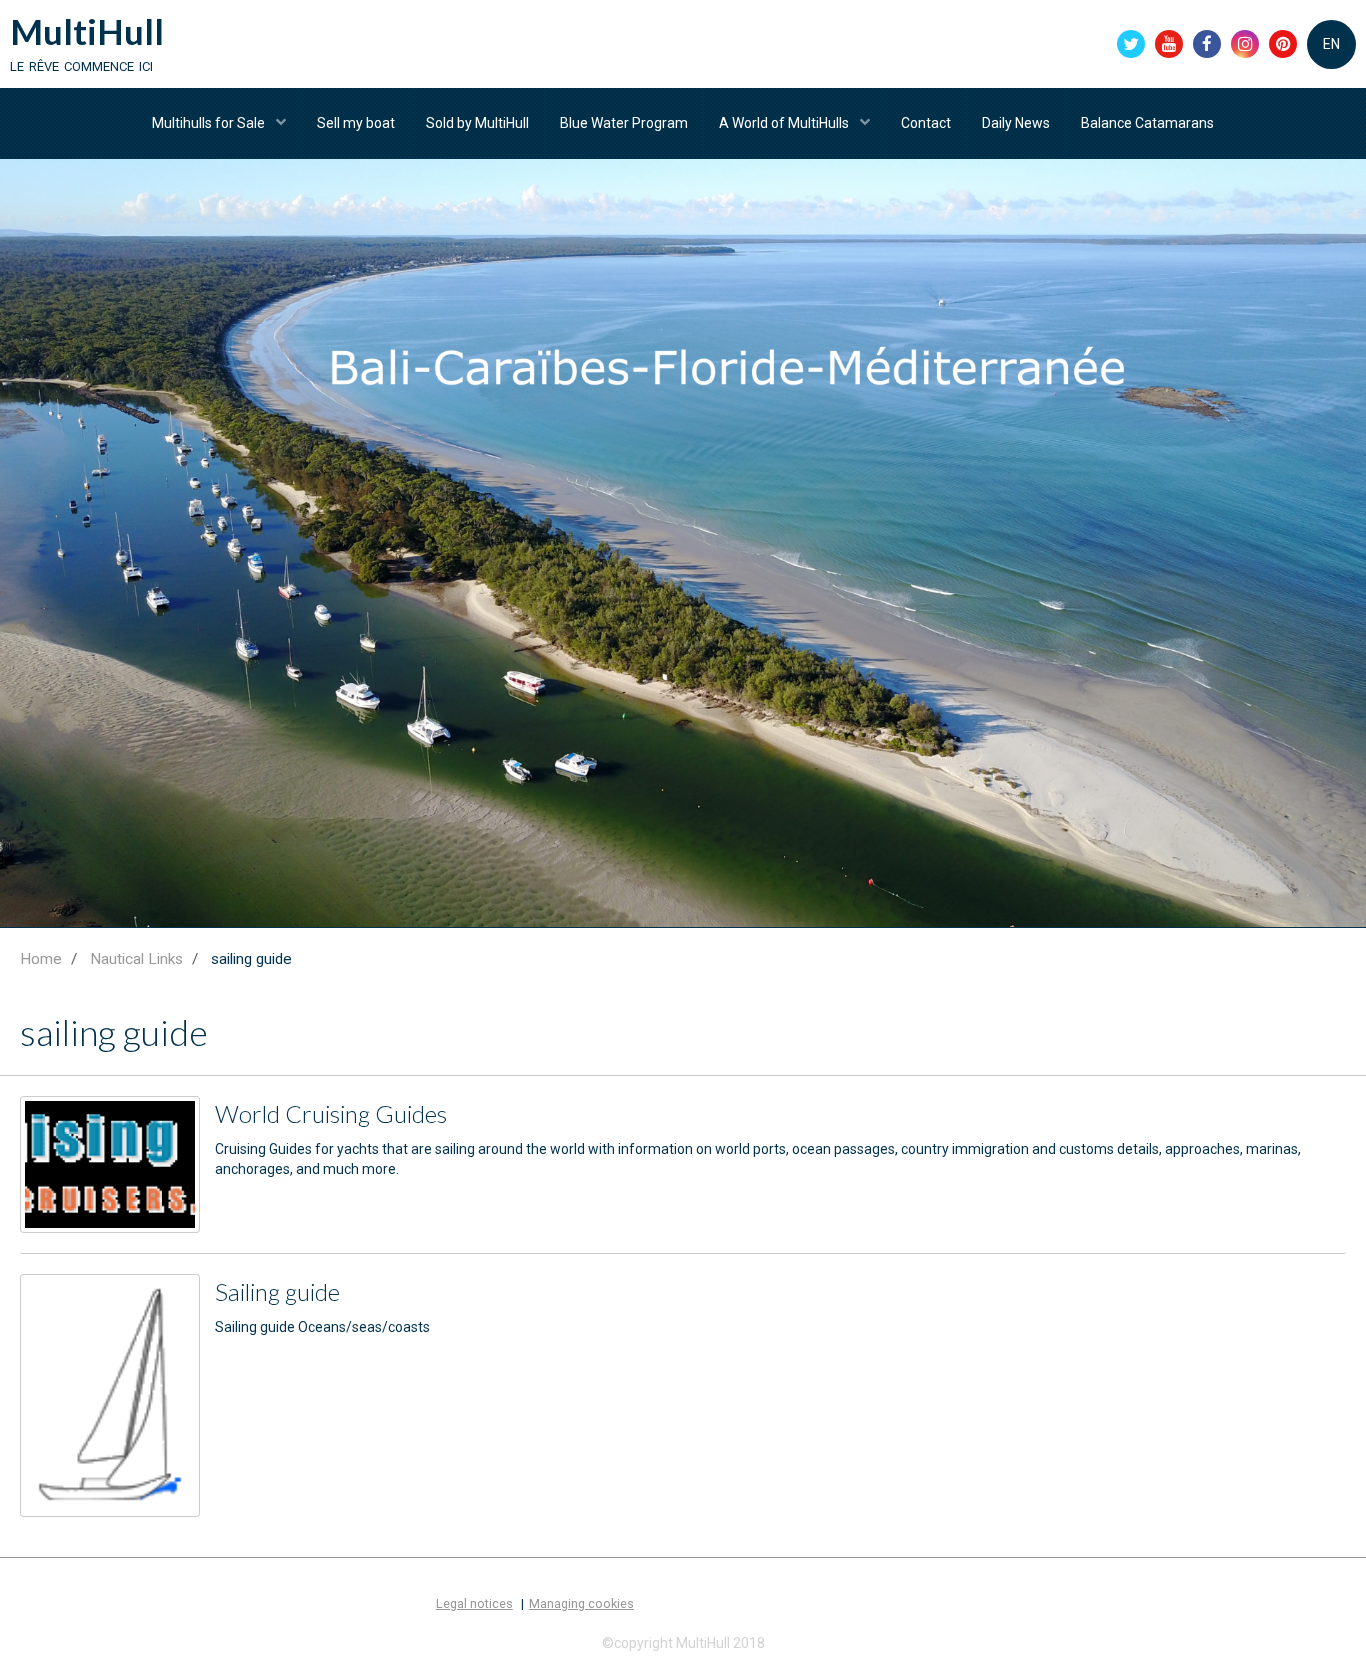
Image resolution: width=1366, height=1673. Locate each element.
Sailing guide (277, 1291)
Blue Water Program (624, 123)
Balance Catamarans (1147, 123)
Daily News (1016, 123)
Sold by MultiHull (477, 123)
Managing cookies (581, 1603)
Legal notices (474, 1603)
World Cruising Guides (331, 1113)
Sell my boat (356, 123)
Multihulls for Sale (210, 123)
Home (41, 959)
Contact (926, 123)
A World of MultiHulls (785, 123)
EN (1331, 44)
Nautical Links (136, 959)
